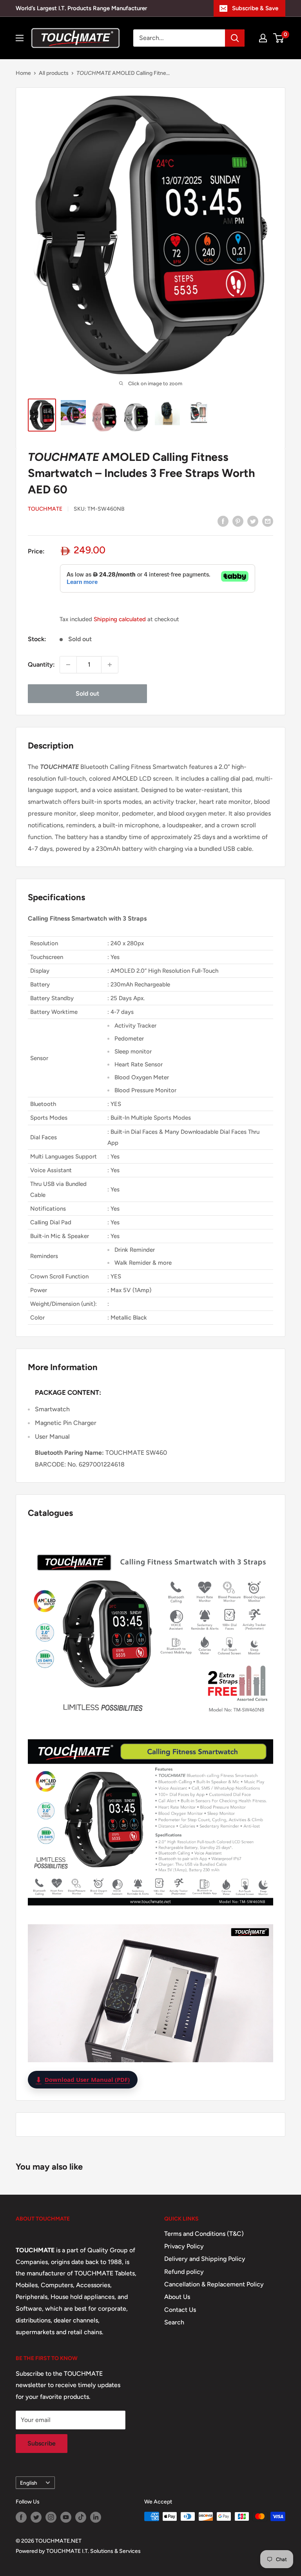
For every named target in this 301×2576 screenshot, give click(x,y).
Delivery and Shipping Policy (205, 2259)
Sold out (87, 693)
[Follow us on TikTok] (81, 2517)
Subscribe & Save (255, 8)
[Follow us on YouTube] (66, 2517)
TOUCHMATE (45, 509)
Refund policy (184, 2272)
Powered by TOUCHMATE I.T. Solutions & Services (78, 2551)
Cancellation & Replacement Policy (214, 2284)
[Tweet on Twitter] (253, 521)
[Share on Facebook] (223, 521)
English (29, 2483)
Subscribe (42, 2443)
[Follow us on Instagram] (51, 2517)
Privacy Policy (184, 2246)
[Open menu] (20, 38)
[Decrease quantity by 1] (68, 665)
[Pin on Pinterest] (238, 521)
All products (54, 73)
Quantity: (41, 664)
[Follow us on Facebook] (21, 2517)
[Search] (235, 38)
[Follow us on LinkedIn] (96, 2517)
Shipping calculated (120, 619)
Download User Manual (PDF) (83, 2079)
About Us (177, 2297)
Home (23, 73)
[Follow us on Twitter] (36, 2517)
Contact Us (180, 2310)
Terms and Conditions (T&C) (204, 2234)
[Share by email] (268, 521)
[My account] (263, 38)
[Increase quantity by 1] (110, 665)
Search (174, 2322)
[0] (279, 38)
